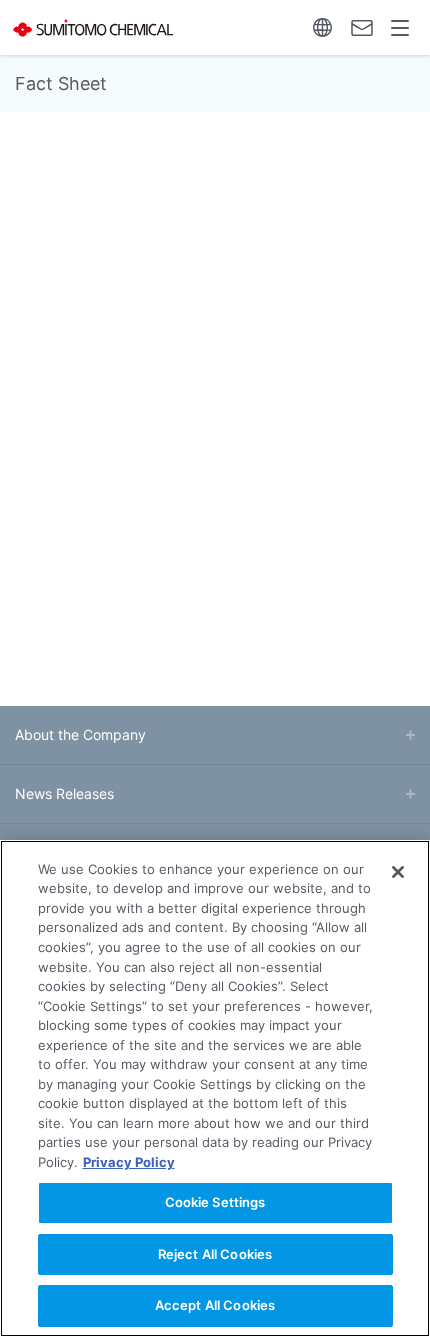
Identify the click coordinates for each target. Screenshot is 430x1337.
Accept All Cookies (215, 1305)
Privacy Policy (129, 1162)
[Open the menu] (400, 27)
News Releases (64, 793)
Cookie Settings (215, 1202)
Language (322, 27)
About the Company (80, 734)
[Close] (398, 872)
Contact (361, 27)
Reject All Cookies (215, 1254)
